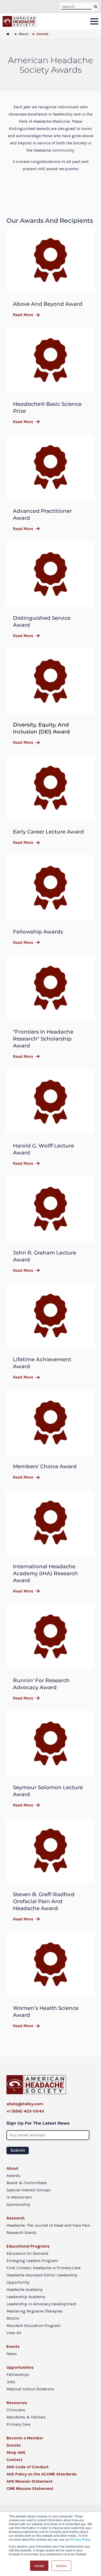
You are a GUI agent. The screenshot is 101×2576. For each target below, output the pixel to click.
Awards (13, 2175)
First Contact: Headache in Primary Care (44, 2268)
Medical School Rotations (30, 2389)
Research (16, 2218)
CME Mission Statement (30, 2488)
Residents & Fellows (26, 2417)
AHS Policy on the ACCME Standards (42, 2474)
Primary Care (18, 2424)
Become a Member (25, 2438)
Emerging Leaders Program (32, 2261)
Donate (14, 2445)
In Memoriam (19, 2197)
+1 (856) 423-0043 (25, 2111)
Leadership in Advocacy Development (41, 2304)
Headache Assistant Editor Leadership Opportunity (42, 2279)
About (12, 2168)
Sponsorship (18, 2204)
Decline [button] (61, 2566)
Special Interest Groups (28, 2190)
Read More (23, 315)
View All (14, 2333)
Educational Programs (28, 2246)
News (12, 2354)
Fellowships (18, 2375)
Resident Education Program (34, 2326)
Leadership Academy (26, 2297)
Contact (15, 2460)
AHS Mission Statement (30, 2481)
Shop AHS (16, 2452)
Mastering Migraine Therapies (35, 2311)
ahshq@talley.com (25, 2104)
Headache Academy (24, 2289)
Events (13, 2346)
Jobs (11, 2382)
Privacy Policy (80, 2539)
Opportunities (20, 2367)
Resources (17, 2403)
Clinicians (16, 2410)
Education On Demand (27, 2253)
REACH (13, 2318)
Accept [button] (39, 2566)
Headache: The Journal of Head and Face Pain (48, 2225)
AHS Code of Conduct (28, 2467)
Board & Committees (27, 2183)
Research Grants (21, 2232)
